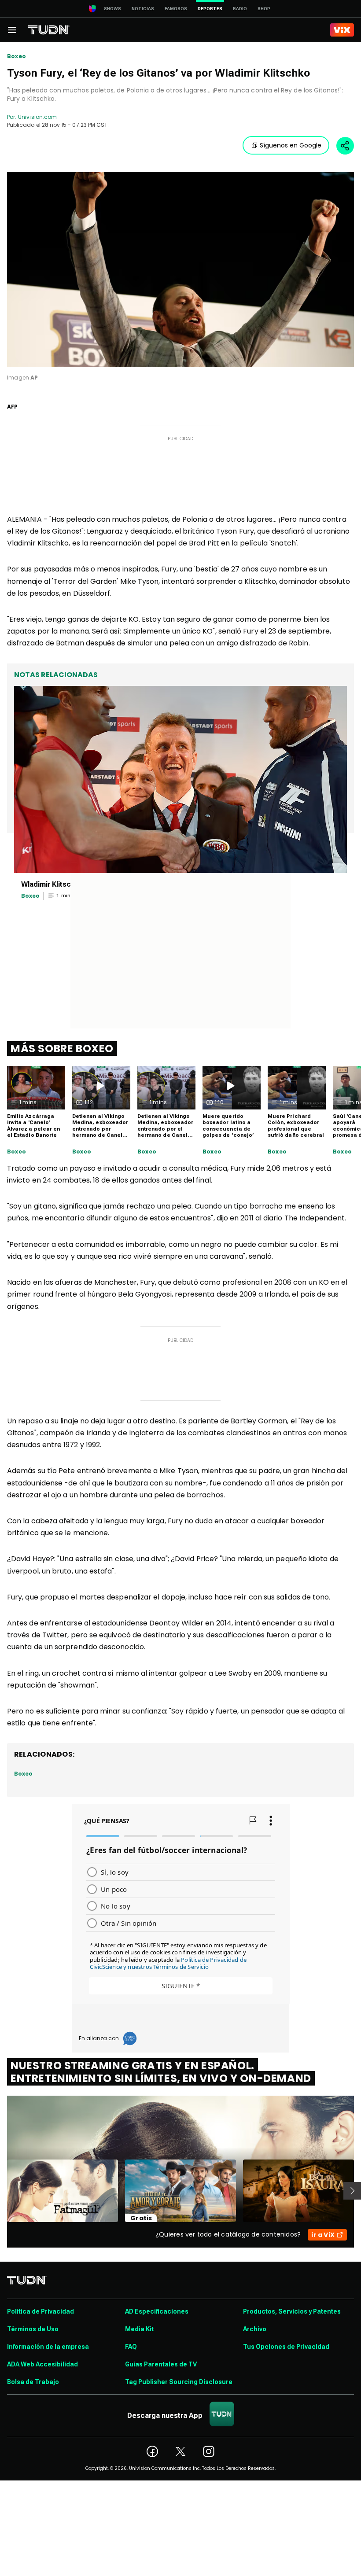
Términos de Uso (33, 2329)
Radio (240, 9)
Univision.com (37, 117)
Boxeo (17, 56)
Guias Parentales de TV (161, 2364)
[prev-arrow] (2, 2191)
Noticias (143, 9)
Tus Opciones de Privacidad (286, 2347)
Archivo (255, 2329)
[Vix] (342, 30)
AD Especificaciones (157, 2311)
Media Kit (139, 2329)
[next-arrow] (352, 2191)
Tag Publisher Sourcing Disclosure (179, 2382)
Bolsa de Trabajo (33, 2382)
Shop (264, 9)
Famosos (176, 9)
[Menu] (12, 30)
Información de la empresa (48, 2347)
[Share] (345, 146)
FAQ (131, 2347)
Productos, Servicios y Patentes (292, 2311)
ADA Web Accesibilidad (42, 2364)
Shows (112, 9)
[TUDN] (49, 30)
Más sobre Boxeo (62, 1048)
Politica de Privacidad (41, 2311)
